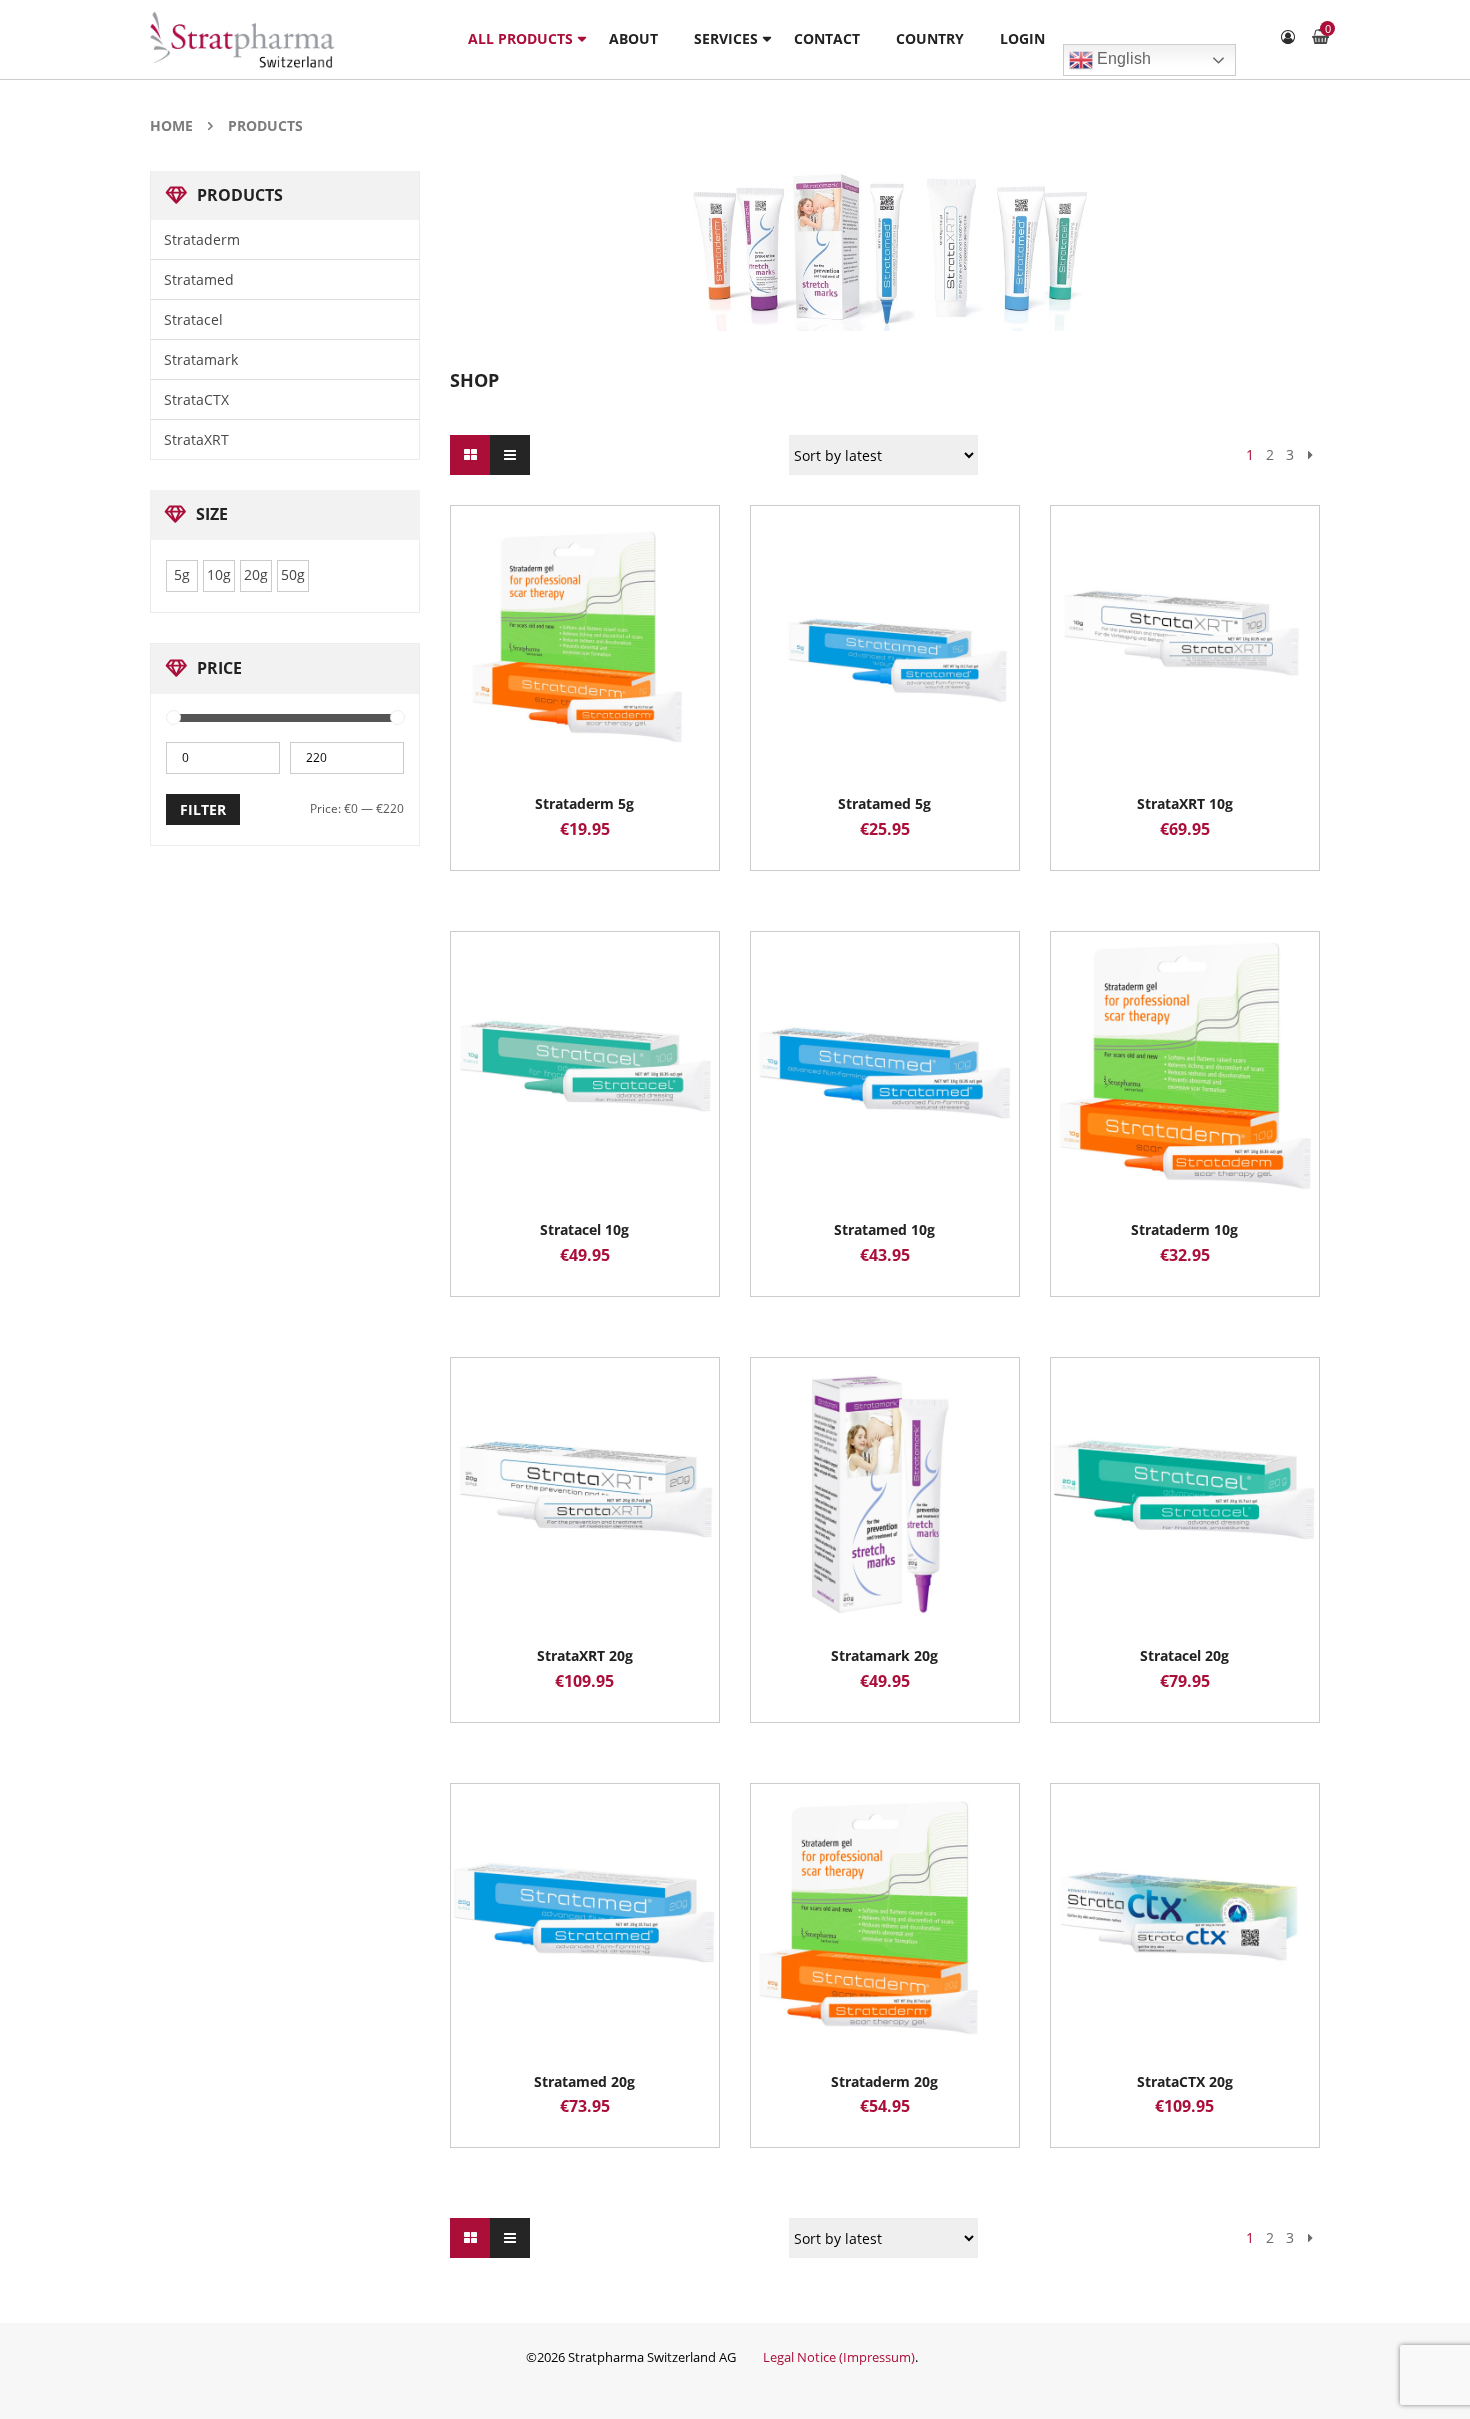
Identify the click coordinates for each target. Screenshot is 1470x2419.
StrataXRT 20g (585, 1655)
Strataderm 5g (584, 803)
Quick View (585, 602)
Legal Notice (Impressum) (839, 2357)
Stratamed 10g (884, 1229)
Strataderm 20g (884, 2081)
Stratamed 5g (884, 803)
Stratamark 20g (884, 1655)
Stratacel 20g (1184, 1655)
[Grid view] (470, 455)
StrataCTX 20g (1185, 2081)
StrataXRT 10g (1185, 803)
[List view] (510, 455)
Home (171, 125)
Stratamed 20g (584, 2081)
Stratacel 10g (584, 1229)
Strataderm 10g (1184, 1229)
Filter (203, 809)
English (1122, 58)
